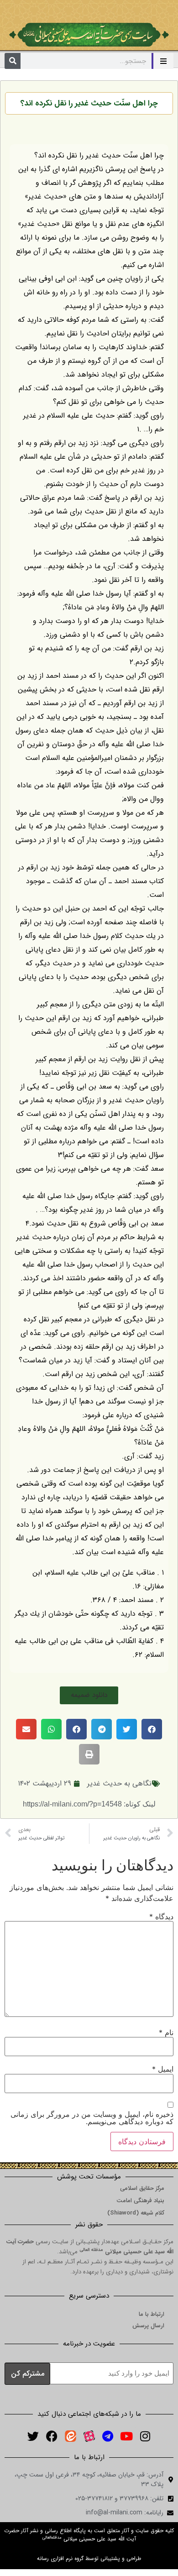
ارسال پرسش (148, 2326)
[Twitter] (33, 2436)
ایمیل (163, 2069)
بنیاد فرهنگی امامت (140, 2201)
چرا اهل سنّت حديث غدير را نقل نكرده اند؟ (89, 103)
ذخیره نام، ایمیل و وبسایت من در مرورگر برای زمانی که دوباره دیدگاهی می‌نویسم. (92, 2118)
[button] (89, 1695)
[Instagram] (145, 2436)
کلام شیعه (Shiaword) (136, 2213)
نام (166, 2032)
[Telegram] (108, 2436)
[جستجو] (13, 61)
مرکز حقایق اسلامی (142, 2188)
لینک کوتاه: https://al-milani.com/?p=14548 (89, 1804)
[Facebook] (52, 2436)
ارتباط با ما (152, 2314)
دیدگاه (161, 1916)
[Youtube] (126, 2436)
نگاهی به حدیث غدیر (119, 1783)
